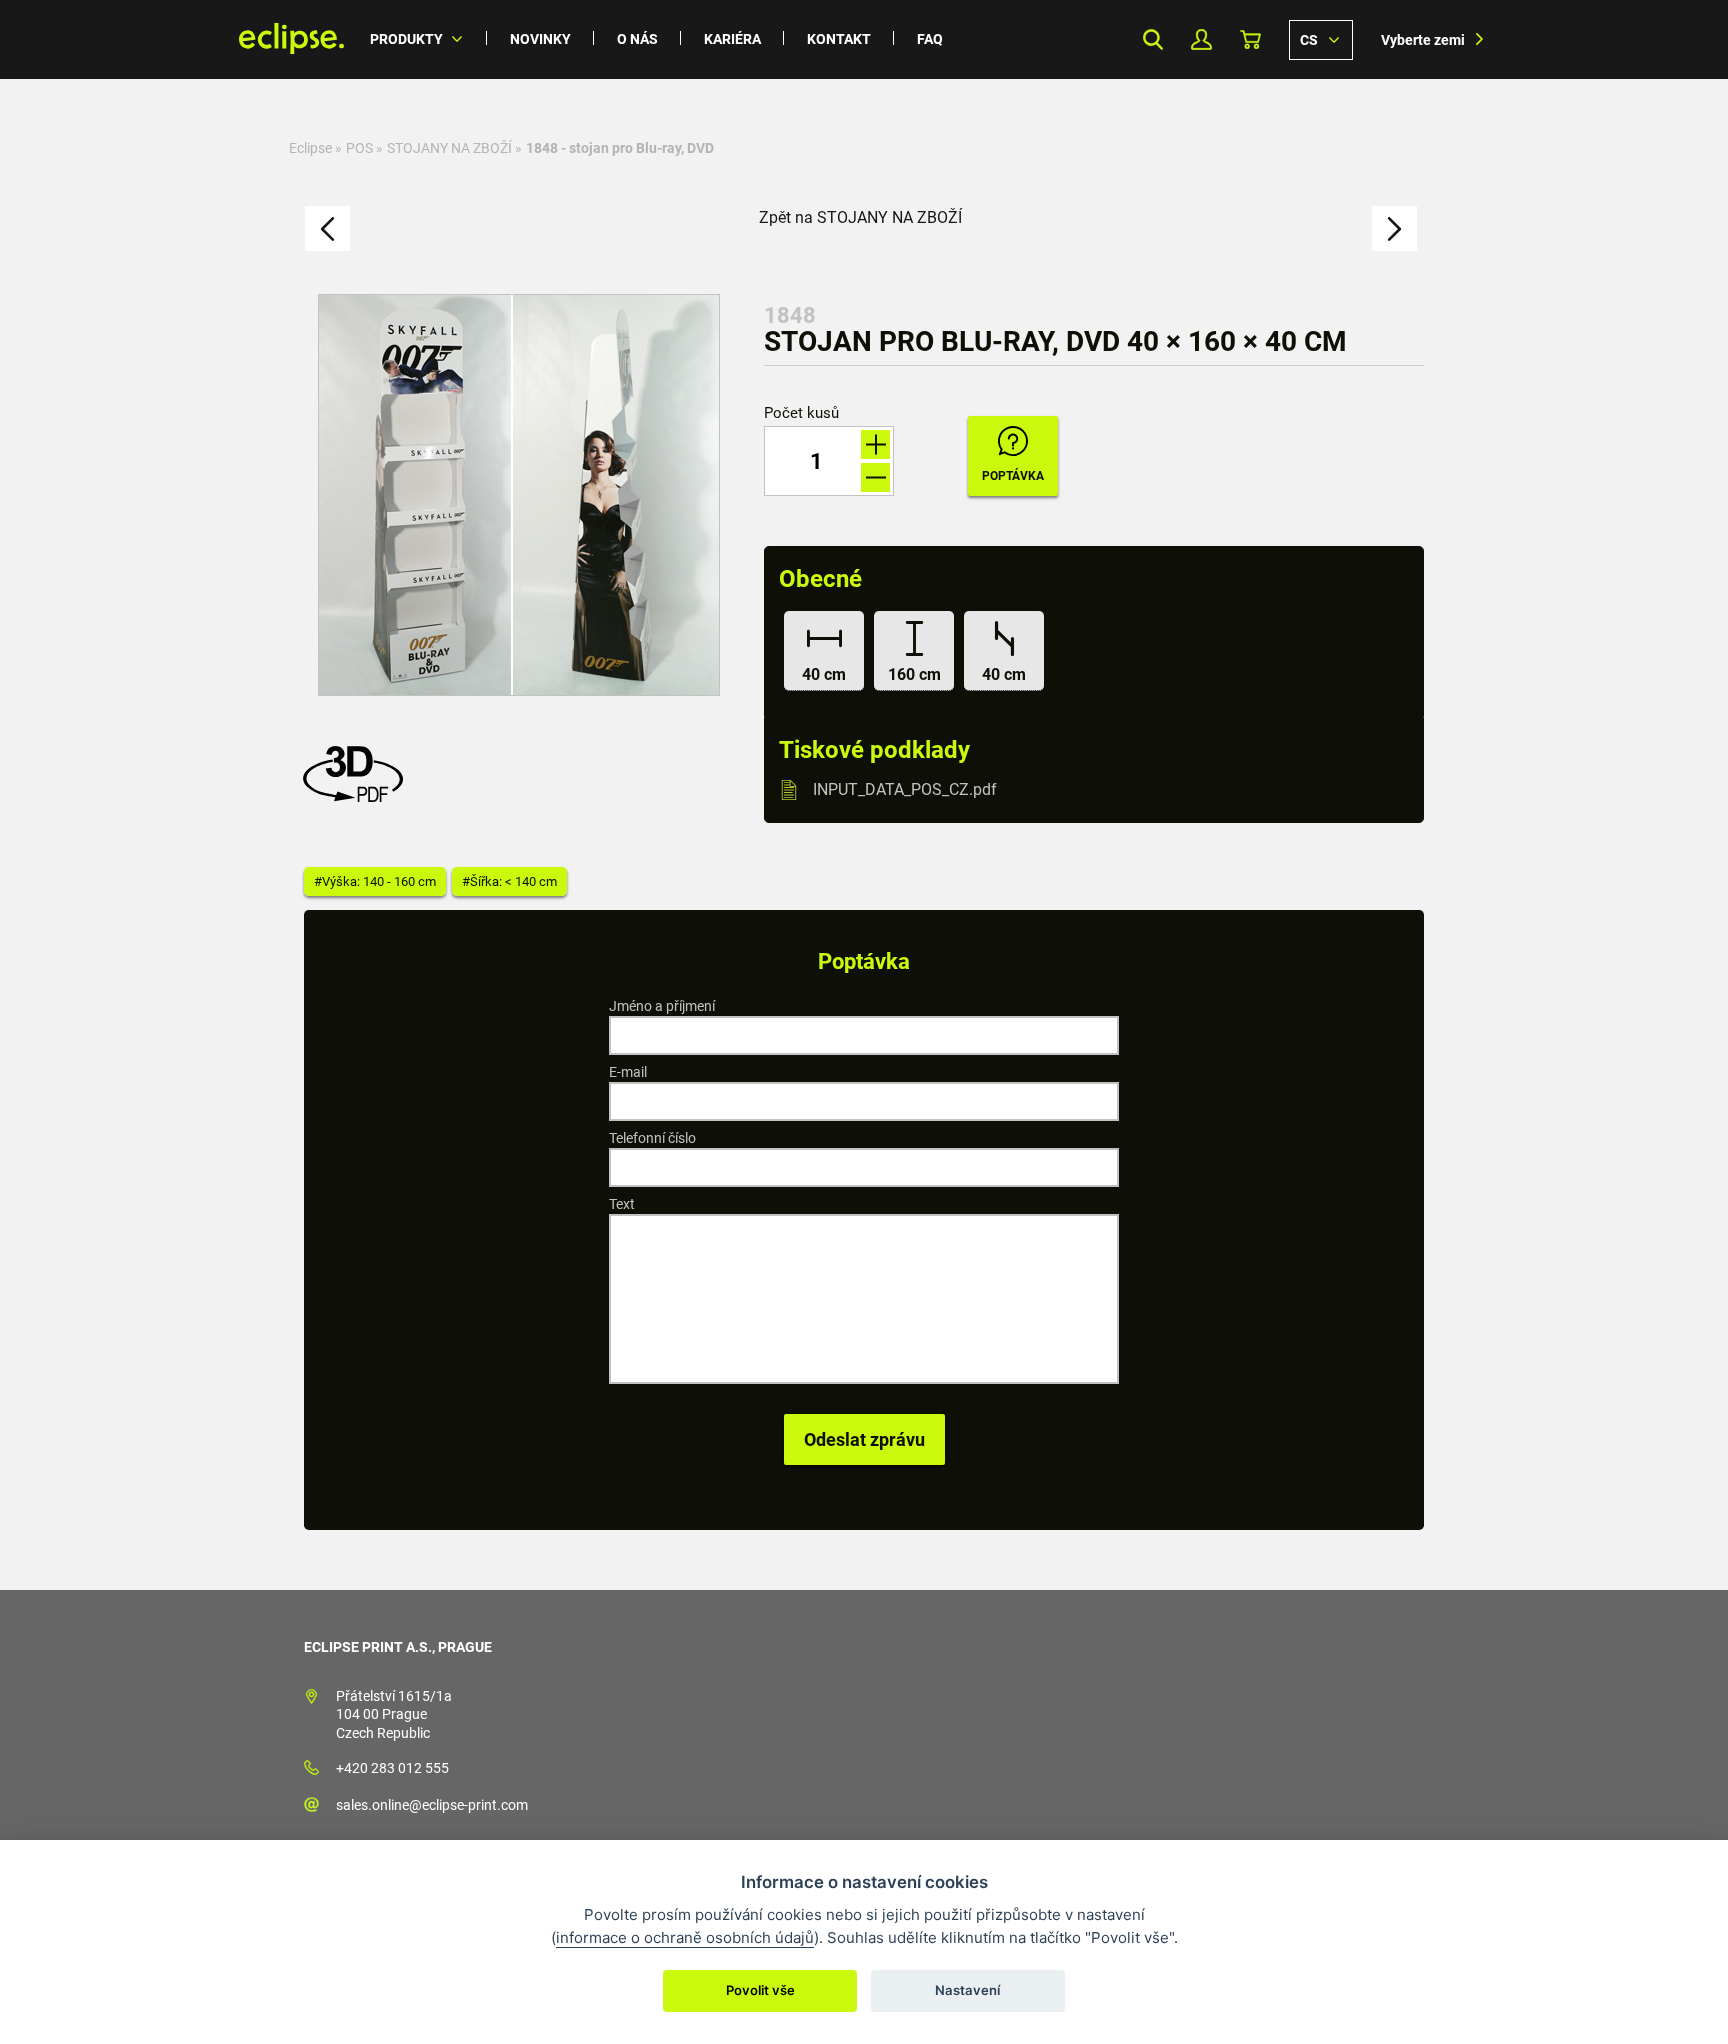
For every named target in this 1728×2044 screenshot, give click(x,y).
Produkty (406, 39)
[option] (519, 495)
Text (622, 1204)
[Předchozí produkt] (327, 228)
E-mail (628, 1072)
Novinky (540, 39)
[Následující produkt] (1394, 228)
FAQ (930, 39)
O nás (637, 39)
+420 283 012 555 (392, 1768)
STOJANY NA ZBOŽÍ (449, 148)
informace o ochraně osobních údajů (685, 1937)
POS (359, 148)
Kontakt (839, 39)
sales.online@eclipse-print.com (432, 1805)
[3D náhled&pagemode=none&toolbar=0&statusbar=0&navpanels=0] (358, 796)
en (1321, 39)
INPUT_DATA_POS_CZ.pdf (905, 789)
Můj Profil (1201, 39)
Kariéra (732, 39)
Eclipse (310, 148)
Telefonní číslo (652, 1138)
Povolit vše (760, 1990)
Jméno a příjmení (662, 1006)
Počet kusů (801, 413)
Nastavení (967, 1990)
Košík (1250, 39)
